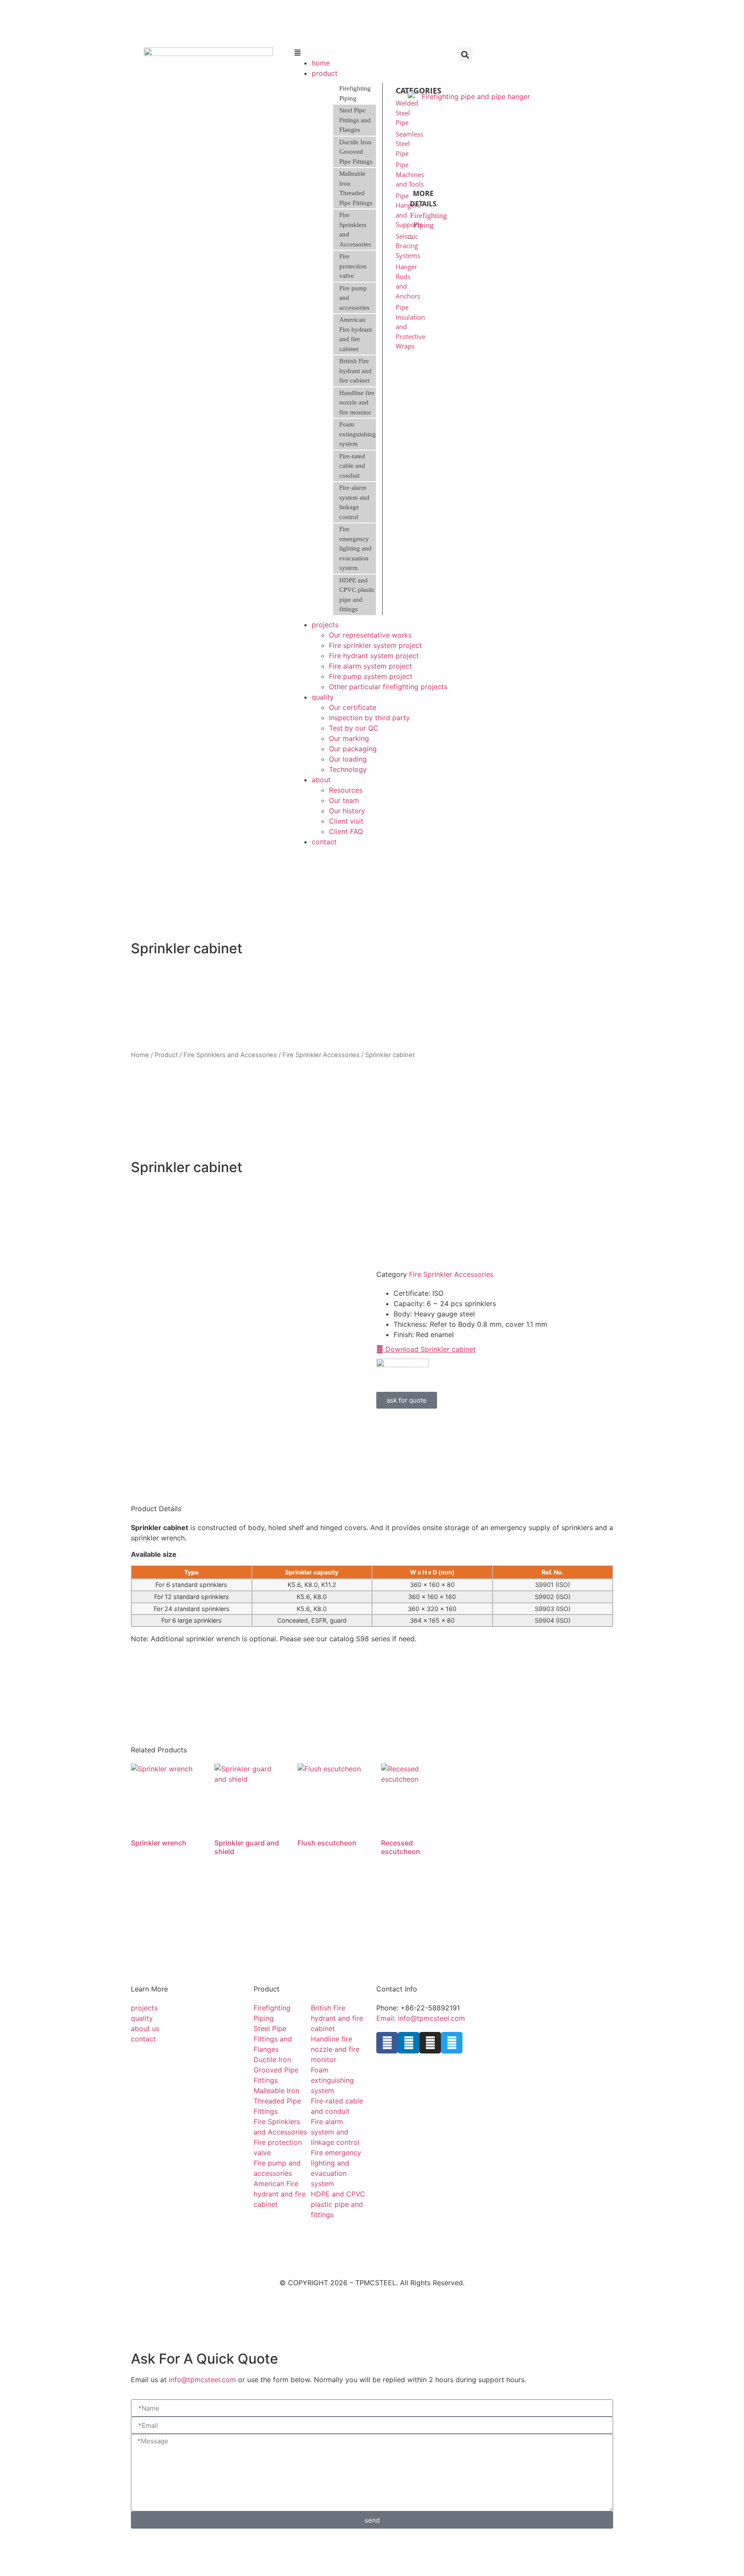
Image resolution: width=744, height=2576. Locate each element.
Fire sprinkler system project (375, 645)
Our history (347, 811)
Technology (348, 769)
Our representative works (370, 635)
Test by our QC (354, 728)
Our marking (349, 738)
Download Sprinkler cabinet (429, 1349)
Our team (344, 800)
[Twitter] (452, 2043)
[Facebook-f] (387, 2043)
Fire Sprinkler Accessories (321, 1055)
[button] (372, 53)
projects (325, 625)
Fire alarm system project (370, 666)
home (321, 63)
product (325, 73)
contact (324, 842)
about (321, 780)
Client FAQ (346, 831)
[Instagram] (430, 2043)
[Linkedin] (409, 2043)
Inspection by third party (369, 718)
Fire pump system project (371, 676)
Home (140, 1055)
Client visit (346, 821)
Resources (346, 790)
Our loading (348, 759)
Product (166, 1055)
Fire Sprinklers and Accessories (230, 1055)
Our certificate (353, 707)
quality (323, 697)
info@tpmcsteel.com (202, 2380)
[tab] (355, 93)
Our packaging (353, 749)
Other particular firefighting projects (388, 687)
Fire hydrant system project (374, 656)
